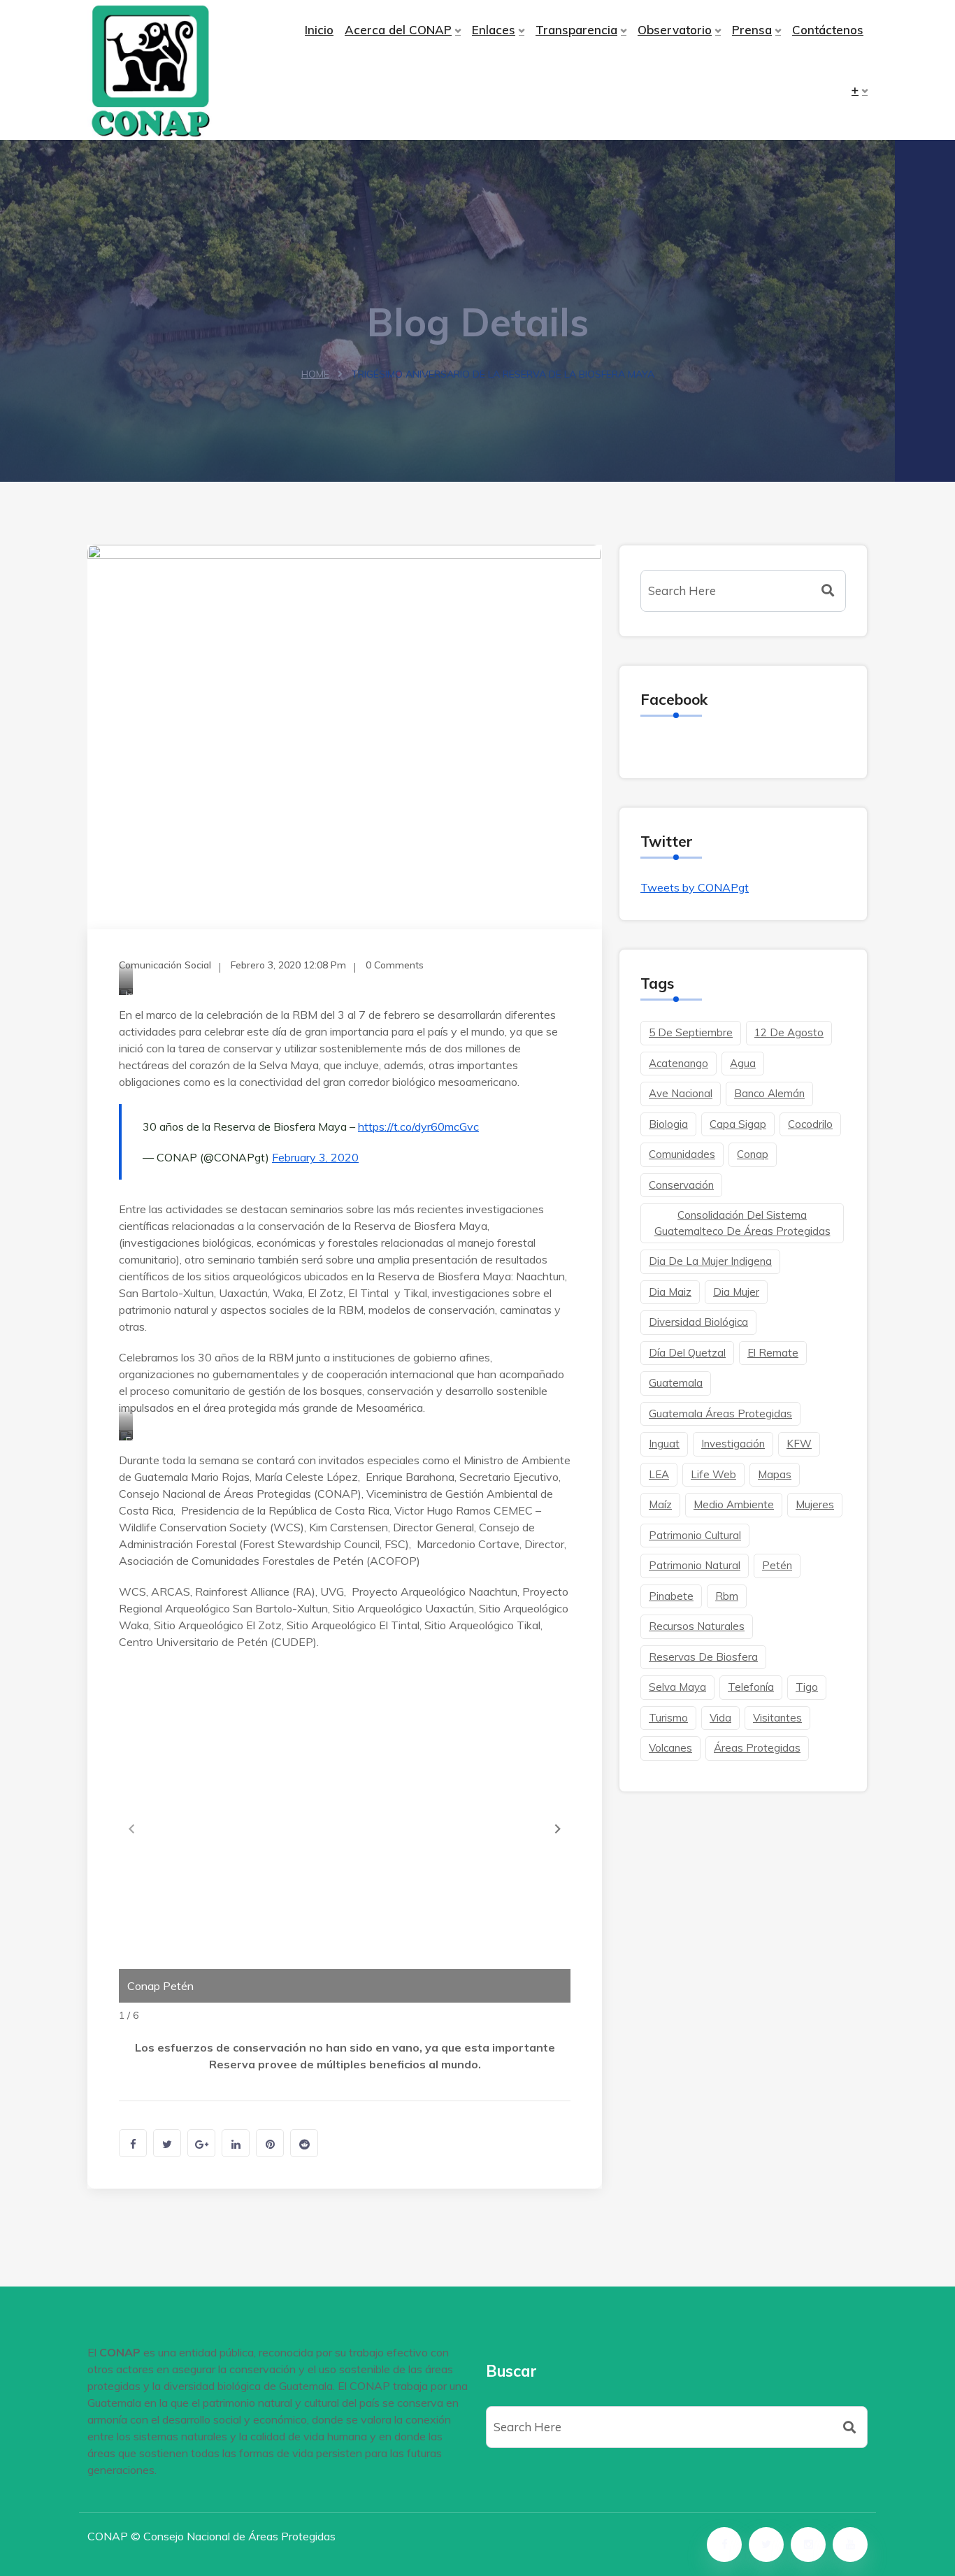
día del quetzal (687, 1353)
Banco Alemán (769, 1093)
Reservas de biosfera (703, 1657)
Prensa (752, 30)
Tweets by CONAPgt (695, 887)
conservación (681, 1185)
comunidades (682, 1154)
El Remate (773, 1353)
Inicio (319, 30)
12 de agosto (789, 1032)
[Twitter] (766, 2545)
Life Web (713, 1474)
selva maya (677, 1687)
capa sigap (738, 1124)
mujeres (815, 1504)
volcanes (670, 1748)
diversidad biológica (698, 1322)
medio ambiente (734, 1504)
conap (753, 1154)
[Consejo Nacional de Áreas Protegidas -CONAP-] (179, 70)
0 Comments (395, 965)
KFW (799, 1444)
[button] (558, 1829)
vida (720, 1718)
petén (777, 1565)
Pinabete (671, 1596)
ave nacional (681, 1093)
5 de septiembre (691, 1032)
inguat (664, 1444)
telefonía (751, 1687)
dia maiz (670, 1292)
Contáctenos (828, 30)
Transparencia (576, 30)
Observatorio (675, 30)
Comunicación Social (165, 965)
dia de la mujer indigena (710, 1261)
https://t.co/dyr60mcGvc (418, 1126)
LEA (659, 1474)
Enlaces (494, 30)
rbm (727, 1596)
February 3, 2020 (315, 1157)
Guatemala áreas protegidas (720, 1414)
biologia (668, 1124)
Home (315, 374)
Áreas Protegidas (757, 1748)
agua (743, 1063)
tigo (807, 1687)
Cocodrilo (810, 1124)
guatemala (676, 1383)
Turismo (668, 1718)
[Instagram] (808, 2545)
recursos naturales (697, 1626)
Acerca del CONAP (398, 30)
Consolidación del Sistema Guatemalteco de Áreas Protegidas (742, 1223)
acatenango (678, 1063)
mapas (775, 1474)
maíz (660, 1504)
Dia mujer (736, 1292)
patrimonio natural (695, 1565)
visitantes (777, 1718)
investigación (733, 1444)
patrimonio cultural (695, 1535)
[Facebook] (724, 2545)
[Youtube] (850, 2545)
